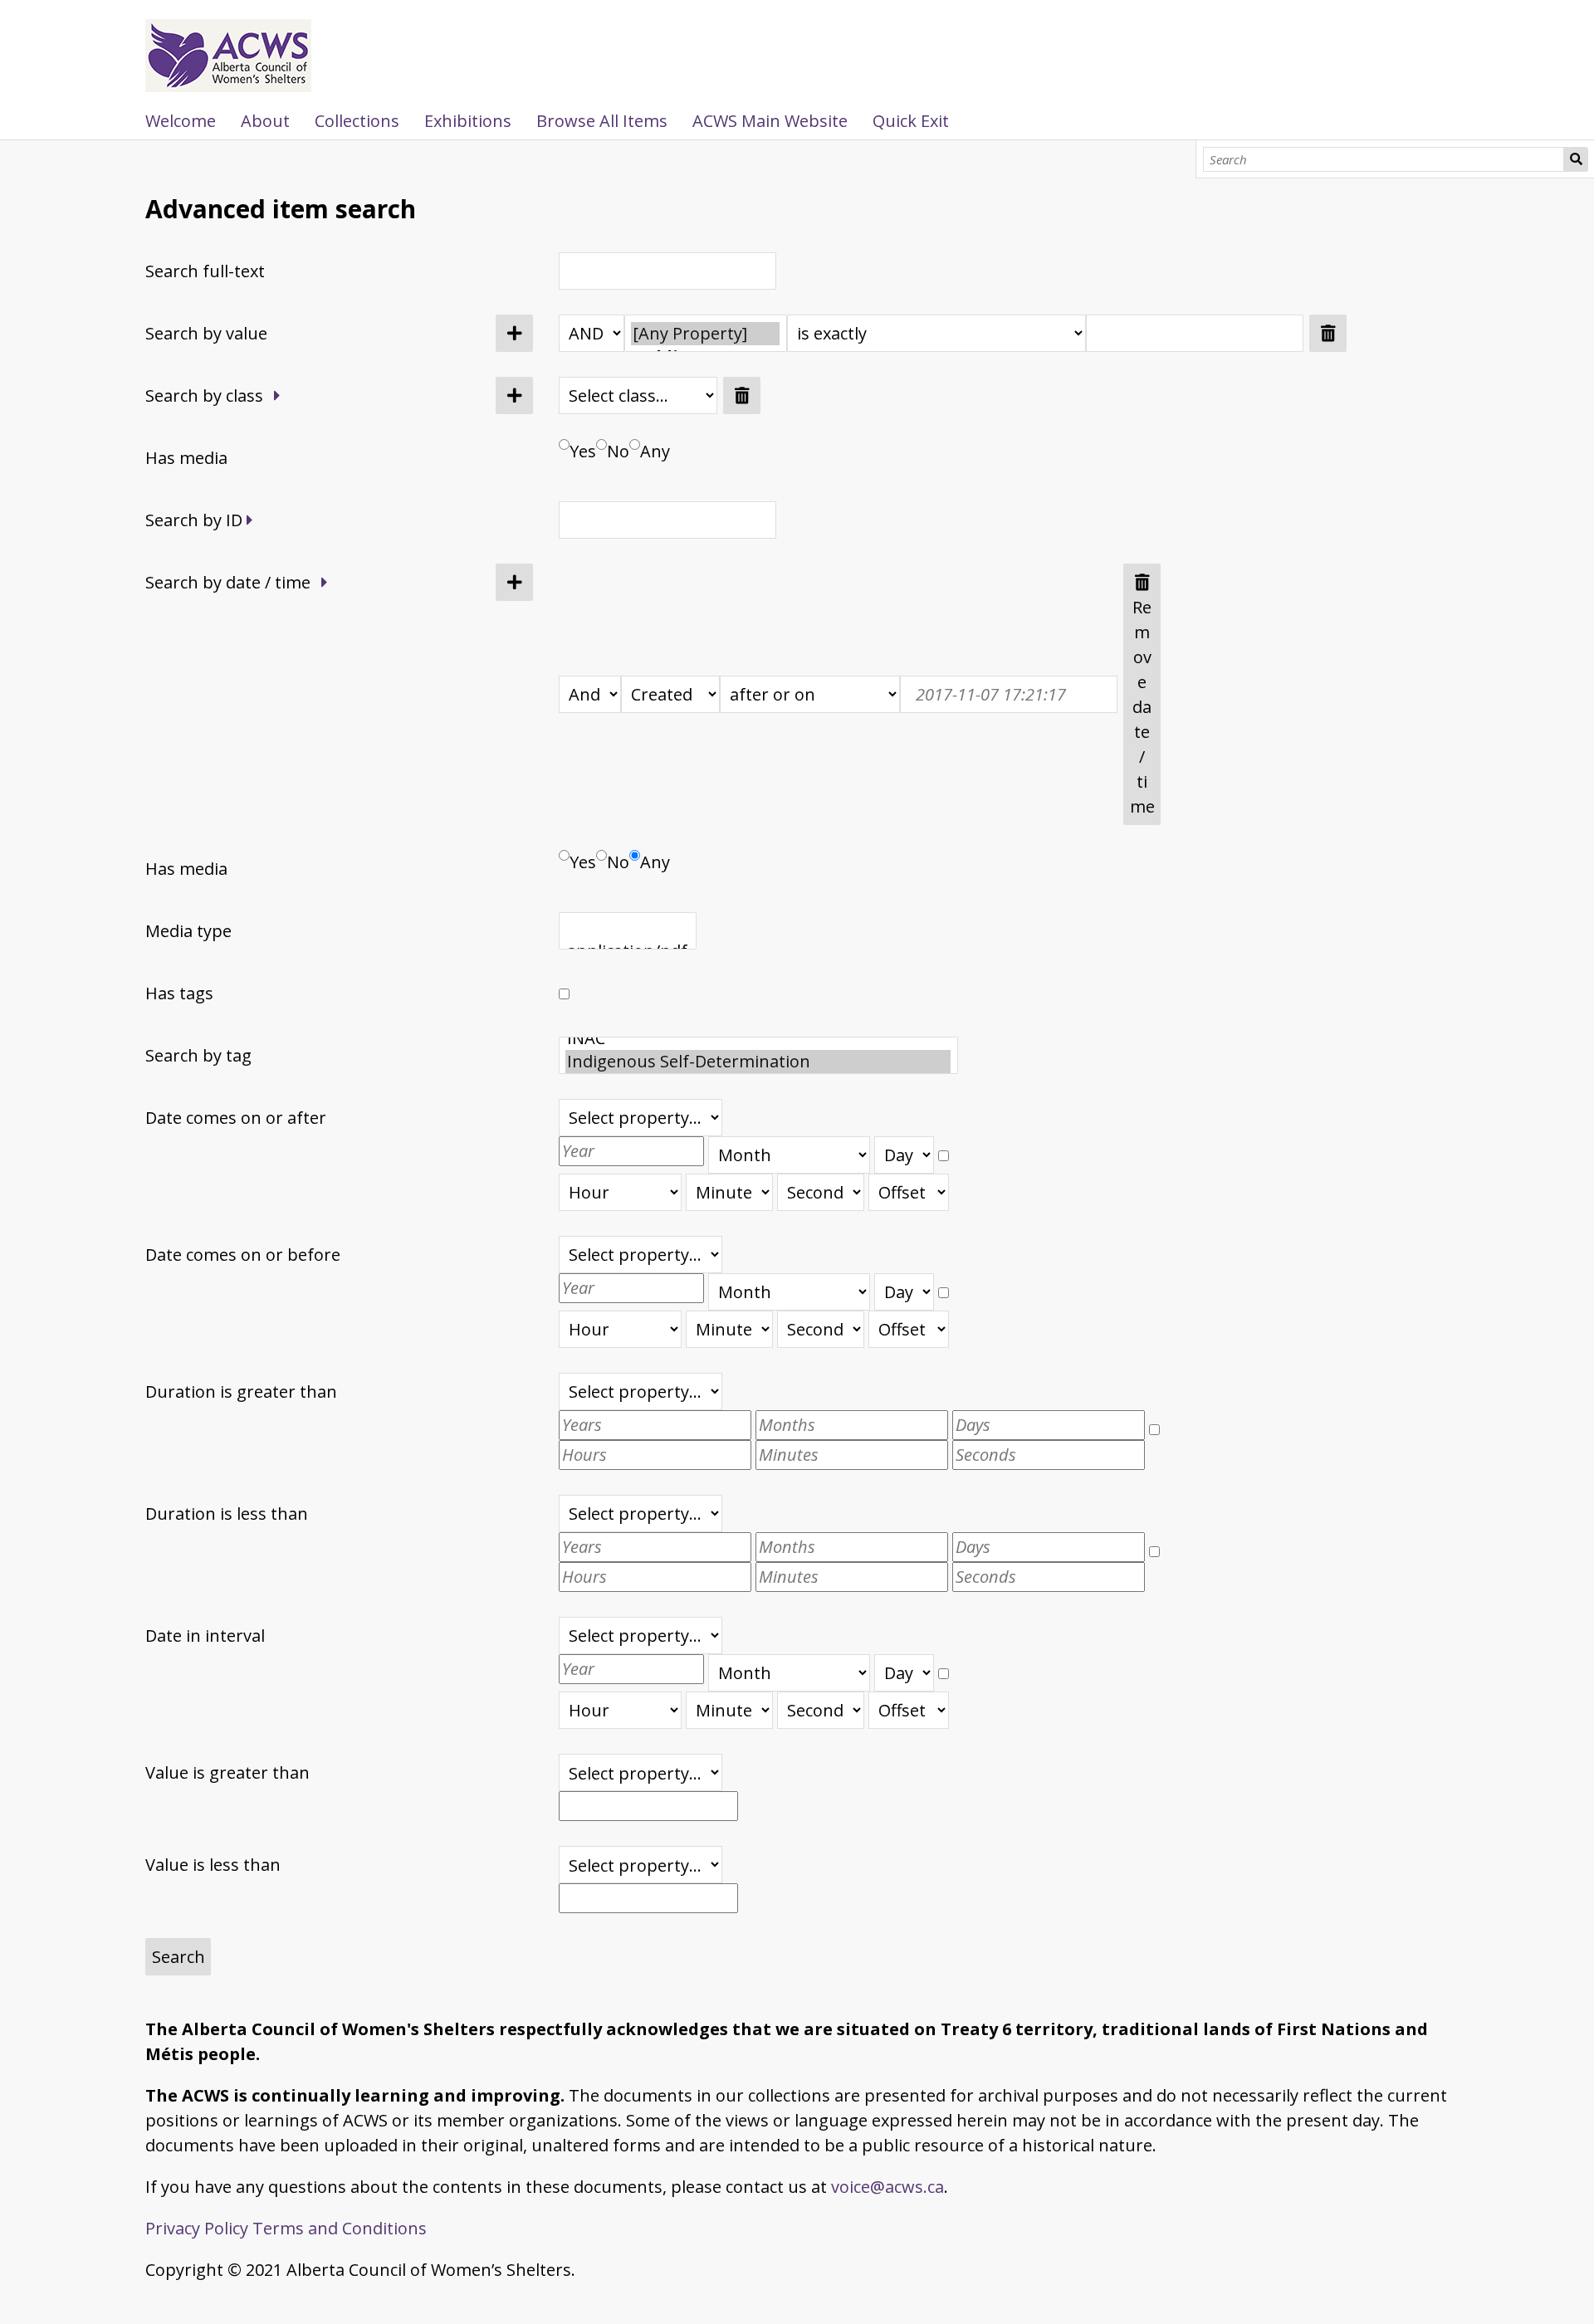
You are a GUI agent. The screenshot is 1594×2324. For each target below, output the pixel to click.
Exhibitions (468, 121)
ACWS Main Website (770, 121)
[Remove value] (1328, 333)
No (618, 451)
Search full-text (205, 271)
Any (655, 451)
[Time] (944, 1148)
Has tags (179, 993)
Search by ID (194, 520)
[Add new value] (514, 333)
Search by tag (198, 1055)
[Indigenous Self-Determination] (758, 1062)
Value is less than (213, 1865)
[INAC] (758, 1038)
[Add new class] (514, 395)
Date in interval (205, 1636)
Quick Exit (911, 121)
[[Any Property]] (705, 334)
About (265, 121)
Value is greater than (227, 1772)
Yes (583, 451)
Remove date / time (1142, 707)
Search (1576, 159)
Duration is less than (227, 1514)
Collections (357, 121)
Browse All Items (602, 121)
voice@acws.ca (887, 2187)
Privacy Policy (197, 2228)
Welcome (181, 121)
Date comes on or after (236, 1118)
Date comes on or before (243, 1255)
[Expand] (277, 395)
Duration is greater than (241, 1391)
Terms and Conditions (340, 2228)
